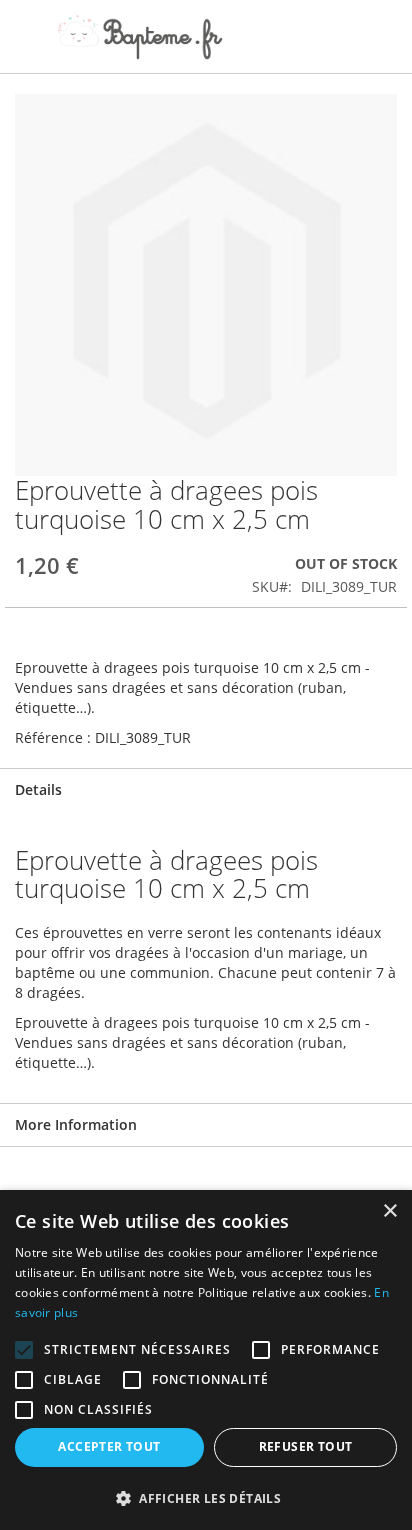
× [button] (389, 1211)
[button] (206, 1497)
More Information (76, 1124)
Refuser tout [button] (306, 1446)
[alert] (206, 1360)
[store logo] (140, 37)
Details (38, 789)
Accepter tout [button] (109, 1446)
